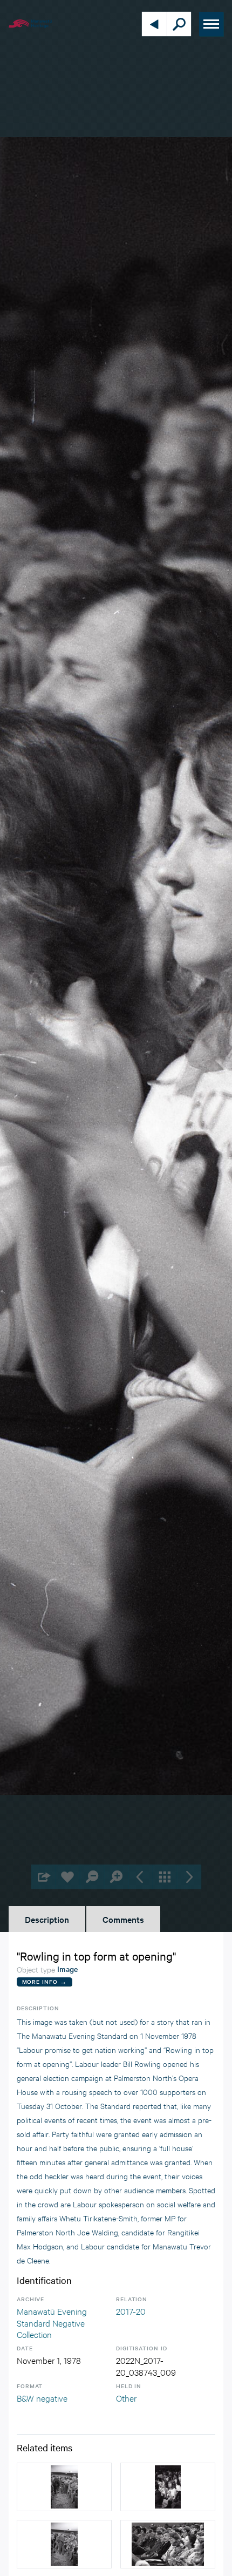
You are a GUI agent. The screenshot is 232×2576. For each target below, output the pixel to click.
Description (47, 1919)
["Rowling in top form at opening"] (64, 2487)
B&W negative (42, 2398)
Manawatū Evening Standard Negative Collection (52, 2322)
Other (126, 2398)
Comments (123, 1919)
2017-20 (131, 2311)
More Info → (45, 1981)
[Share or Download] (43, 1877)
